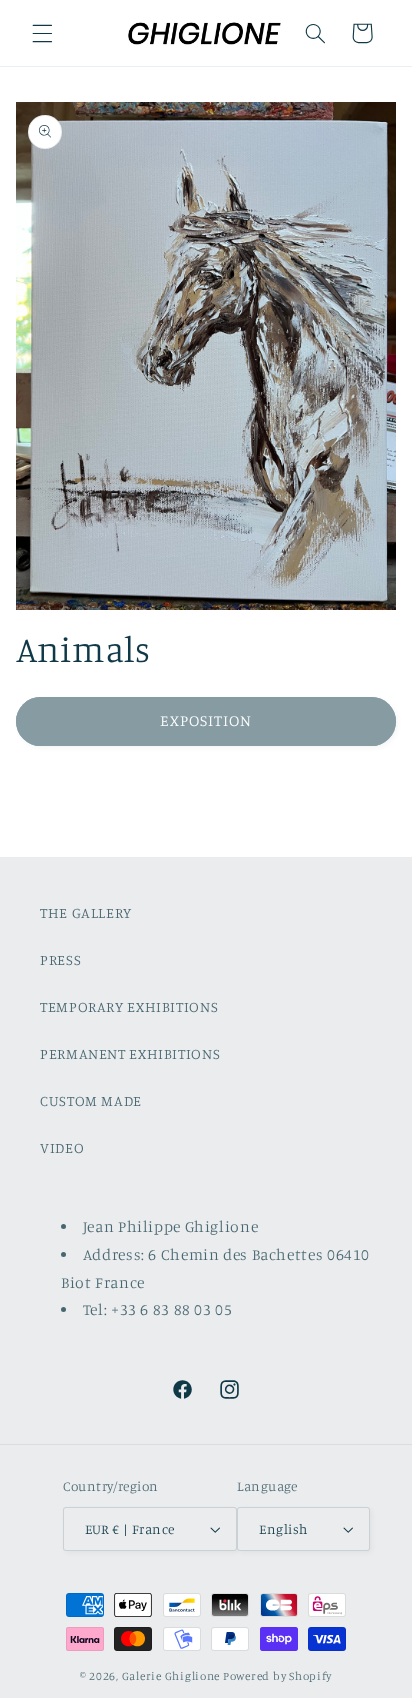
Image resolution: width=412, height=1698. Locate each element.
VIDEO (62, 1147)
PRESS (60, 959)
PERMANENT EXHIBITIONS (130, 1053)
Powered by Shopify (277, 1676)
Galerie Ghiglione (171, 1676)
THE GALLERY (86, 912)
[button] (42, 33)
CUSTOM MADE (91, 1100)
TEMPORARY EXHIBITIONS (129, 1006)
